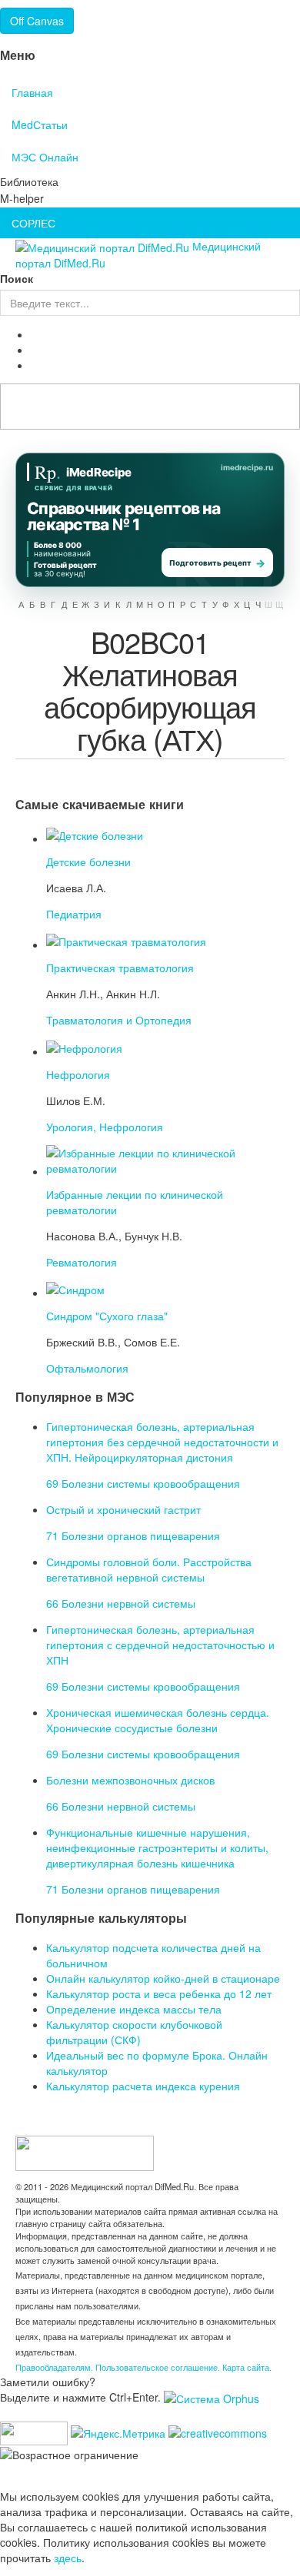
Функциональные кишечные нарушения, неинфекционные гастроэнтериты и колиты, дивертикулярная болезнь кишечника (157, 1847)
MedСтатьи (40, 124)
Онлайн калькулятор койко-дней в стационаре (163, 1978)
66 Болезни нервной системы (121, 1603)
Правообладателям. (55, 2367)
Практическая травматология (120, 968)
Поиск (17, 278)
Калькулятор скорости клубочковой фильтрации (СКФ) (134, 2032)
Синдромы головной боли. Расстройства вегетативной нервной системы (149, 1569)
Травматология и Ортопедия (119, 1020)
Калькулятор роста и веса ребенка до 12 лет (159, 1993)
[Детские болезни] (95, 834)
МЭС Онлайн (45, 157)
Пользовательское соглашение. (159, 2367)
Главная (32, 92)
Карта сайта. (247, 2367)
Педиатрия (74, 914)
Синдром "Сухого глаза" (107, 1316)
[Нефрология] (84, 1046)
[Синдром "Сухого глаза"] (75, 1288)
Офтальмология (87, 1368)
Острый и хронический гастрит (123, 1509)
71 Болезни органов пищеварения (133, 1535)
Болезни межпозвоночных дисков (130, 1780)
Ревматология (82, 1262)
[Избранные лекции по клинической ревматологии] (162, 1158)
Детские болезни (88, 861)
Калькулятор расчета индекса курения (143, 2086)
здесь (68, 2558)
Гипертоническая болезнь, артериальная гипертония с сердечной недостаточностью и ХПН (160, 1645)
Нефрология (78, 1074)
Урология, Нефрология (105, 1127)
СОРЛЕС (33, 223)
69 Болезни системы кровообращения (143, 1483)
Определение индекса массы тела (134, 2009)
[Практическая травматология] (126, 940)
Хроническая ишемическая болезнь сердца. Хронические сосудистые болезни (158, 1720)
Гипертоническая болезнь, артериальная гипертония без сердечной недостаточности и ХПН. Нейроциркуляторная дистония (162, 1442)
